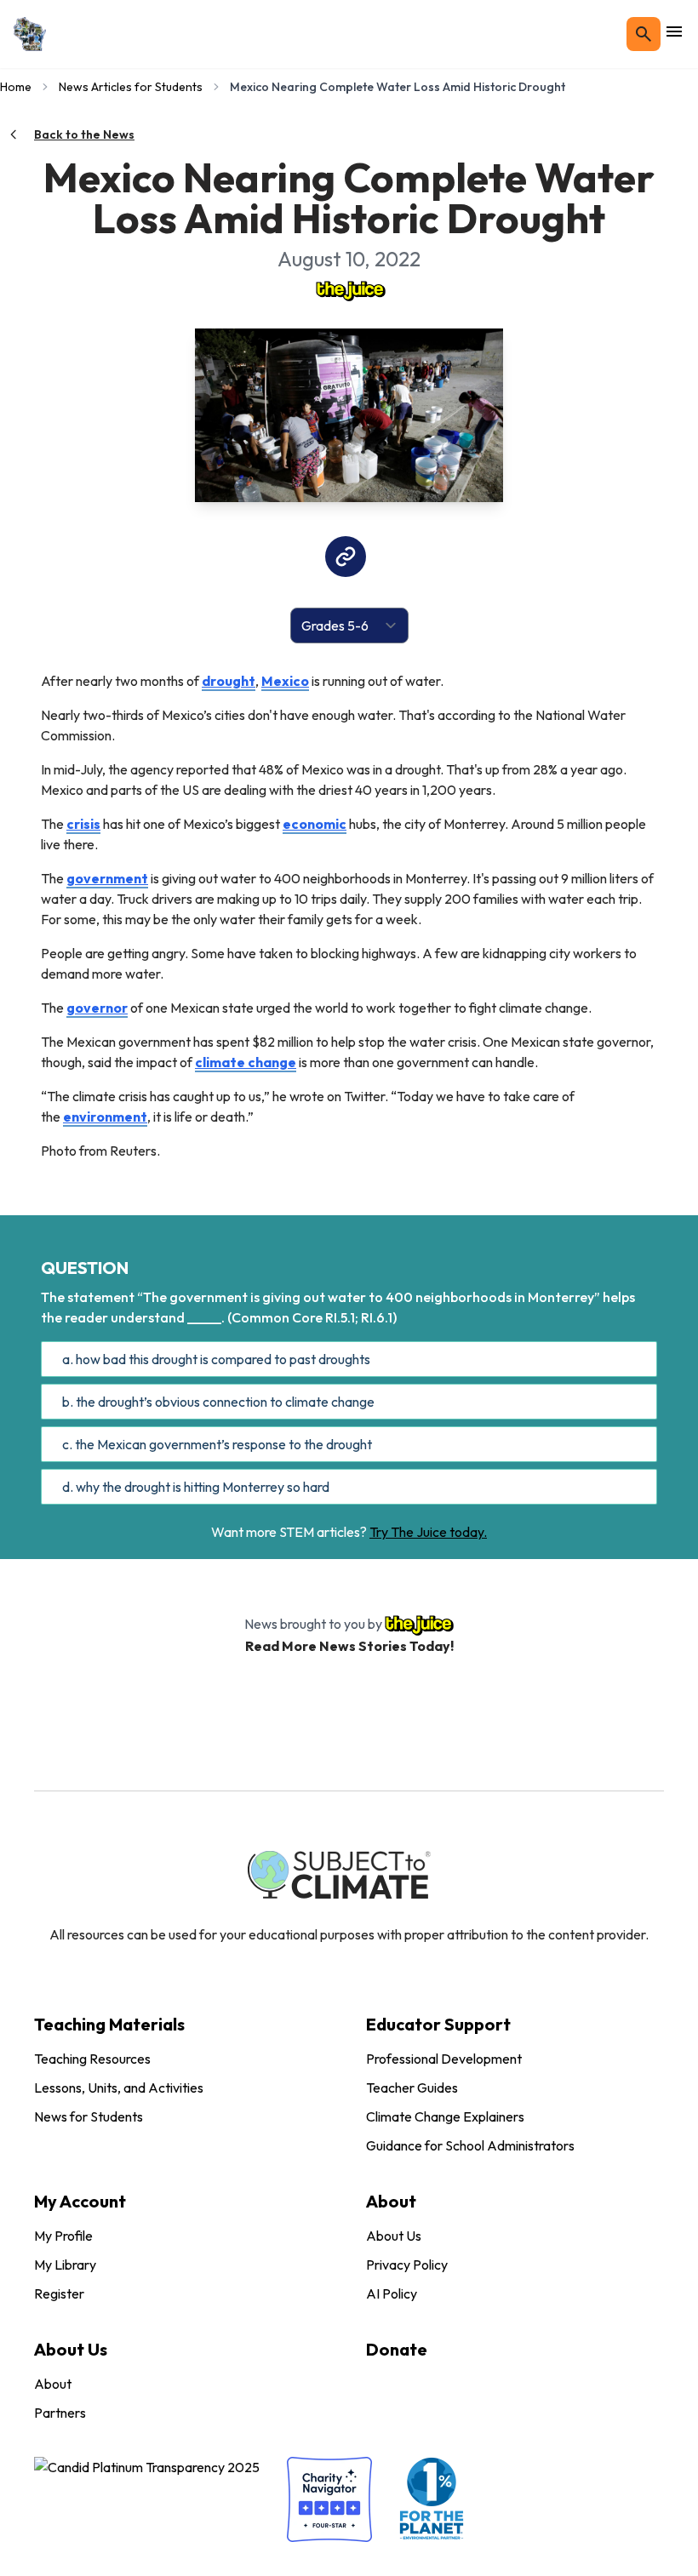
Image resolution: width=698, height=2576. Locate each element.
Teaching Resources (92, 2059)
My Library (65, 2265)
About (53, 2384)
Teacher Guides (412, 2088)
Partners (60, 2413)
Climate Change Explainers (445, 2116)
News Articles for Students (131, 87)
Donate (397, 2349)
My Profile (63, 2236)
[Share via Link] (346, 557)
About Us (394, 2236)
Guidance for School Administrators (470, 2145)
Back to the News (84, 134)
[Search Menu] (644, 34)
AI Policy (392, 2293)
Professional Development (444, 2059)
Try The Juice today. (428, 1532)
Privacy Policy (407, 2265)
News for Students (89, 2116)
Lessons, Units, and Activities (119, 2088)
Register (59, 2293)
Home (16, 87)
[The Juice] (349, 289)
